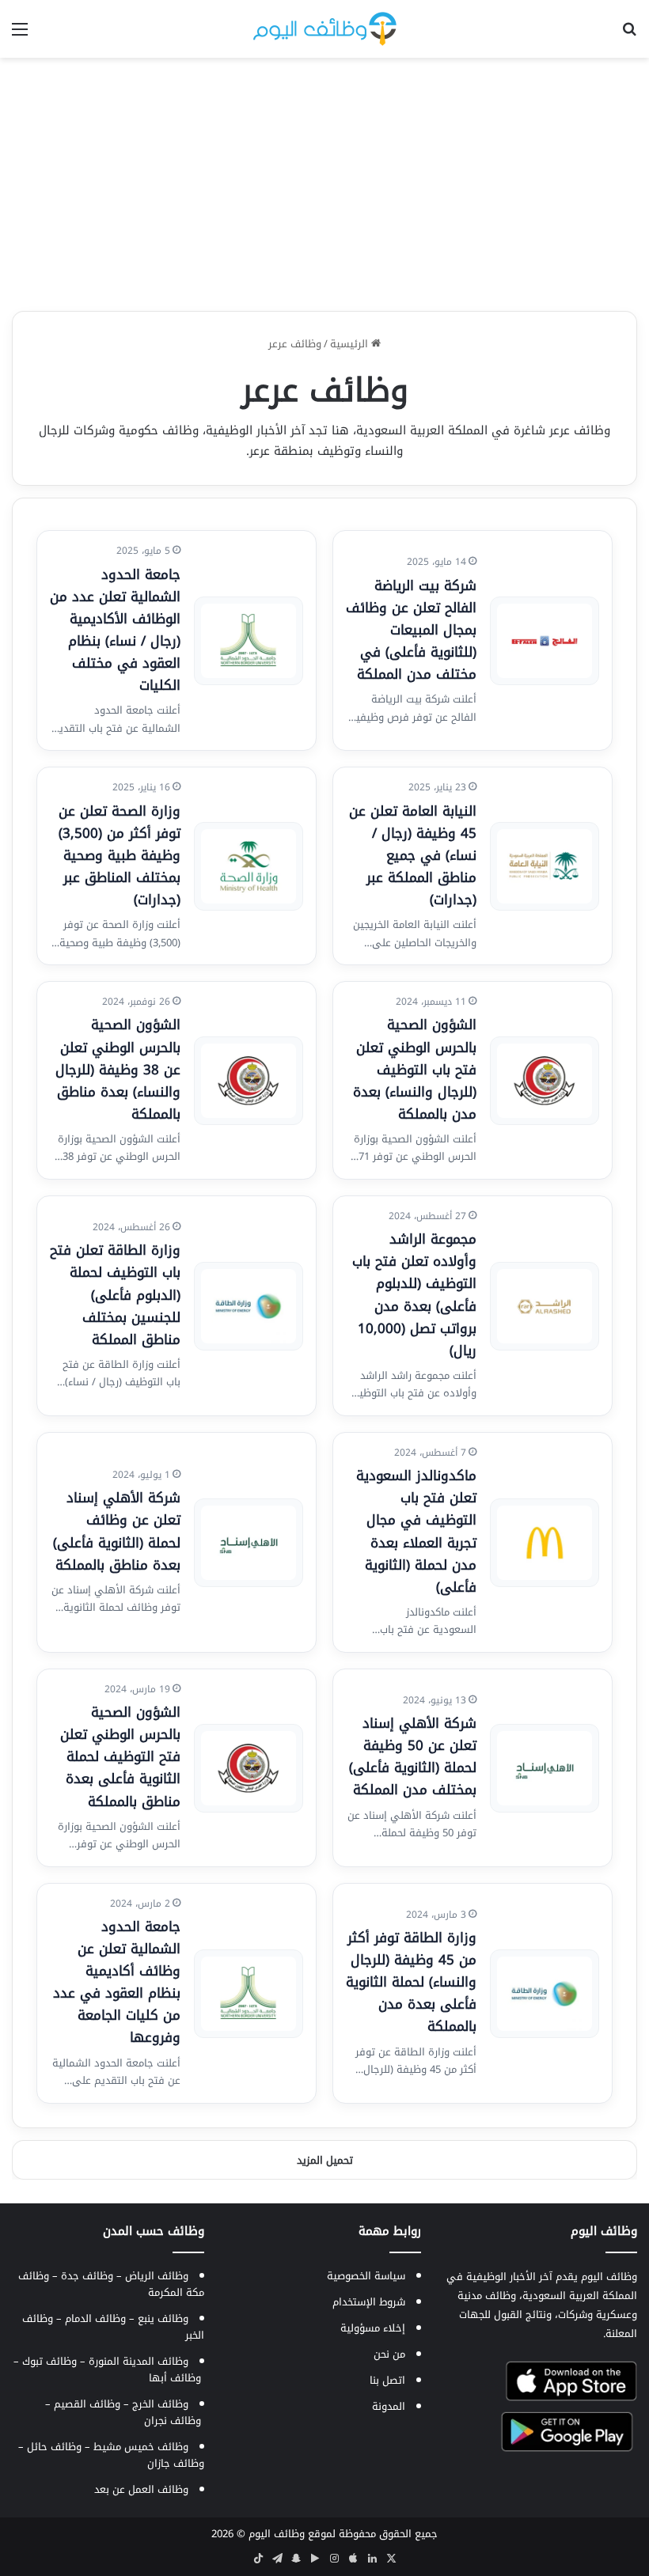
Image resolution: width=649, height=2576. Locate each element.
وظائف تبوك (49, 2361)
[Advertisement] (324, 184)
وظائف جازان (176, 2463)
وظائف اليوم (277, 2534)
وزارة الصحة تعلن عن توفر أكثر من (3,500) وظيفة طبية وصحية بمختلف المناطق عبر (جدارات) (120, 855)
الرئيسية (351, 344)
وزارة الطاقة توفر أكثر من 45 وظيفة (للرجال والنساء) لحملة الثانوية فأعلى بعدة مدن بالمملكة (411, 1982)
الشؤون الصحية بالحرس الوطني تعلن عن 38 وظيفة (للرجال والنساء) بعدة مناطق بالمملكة (118, 1069)
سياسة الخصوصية (366, 2276)
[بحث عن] (629, 35)
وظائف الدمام (95, 2318)
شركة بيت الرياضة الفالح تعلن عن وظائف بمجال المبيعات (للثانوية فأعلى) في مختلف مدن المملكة (411, 630)
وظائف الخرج (160, 2404)
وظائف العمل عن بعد (141, 2489)
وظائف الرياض (157, 2276)
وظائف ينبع (163, 2318)
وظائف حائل (54, 2447)
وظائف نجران (173, 2421)
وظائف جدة (87, 2276)
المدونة (389, 2406)
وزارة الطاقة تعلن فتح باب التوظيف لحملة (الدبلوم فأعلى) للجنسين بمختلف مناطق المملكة (115, 1294)
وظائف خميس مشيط (141, 2447)
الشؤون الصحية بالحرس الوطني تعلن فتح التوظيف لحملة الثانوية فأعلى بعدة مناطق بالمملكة (120, 1756)
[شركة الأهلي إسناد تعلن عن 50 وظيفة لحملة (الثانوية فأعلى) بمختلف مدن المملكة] (545, 1768)
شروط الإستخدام (369, 2302)
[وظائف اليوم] (325, 29)
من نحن (389, 2354)
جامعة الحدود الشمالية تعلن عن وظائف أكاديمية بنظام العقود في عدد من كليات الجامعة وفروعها (117, 1982)
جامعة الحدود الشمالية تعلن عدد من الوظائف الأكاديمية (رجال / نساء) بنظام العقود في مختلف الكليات (115, 630)
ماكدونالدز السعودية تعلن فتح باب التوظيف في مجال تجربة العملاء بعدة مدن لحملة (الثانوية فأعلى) (416, 1531)
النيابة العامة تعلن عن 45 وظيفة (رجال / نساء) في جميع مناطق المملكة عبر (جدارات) (413, 855)
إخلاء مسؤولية (373, 2328)
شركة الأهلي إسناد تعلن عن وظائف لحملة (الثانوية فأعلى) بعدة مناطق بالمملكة (117, 1531)
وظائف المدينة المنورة (139, 2361)
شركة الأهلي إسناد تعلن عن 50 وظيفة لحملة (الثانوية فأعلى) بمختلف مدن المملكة (413, 1756)
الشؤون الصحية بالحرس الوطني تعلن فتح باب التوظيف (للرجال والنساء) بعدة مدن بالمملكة (415, 1069)
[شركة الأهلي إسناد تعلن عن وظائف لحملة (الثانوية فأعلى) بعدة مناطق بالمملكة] (249, 1543)
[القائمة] (20, 35)
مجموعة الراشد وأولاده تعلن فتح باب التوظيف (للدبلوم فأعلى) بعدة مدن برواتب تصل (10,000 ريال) (414, 1294)
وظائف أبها (175, 2378)
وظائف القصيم (87, 2404)
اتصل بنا (387, 2380)
